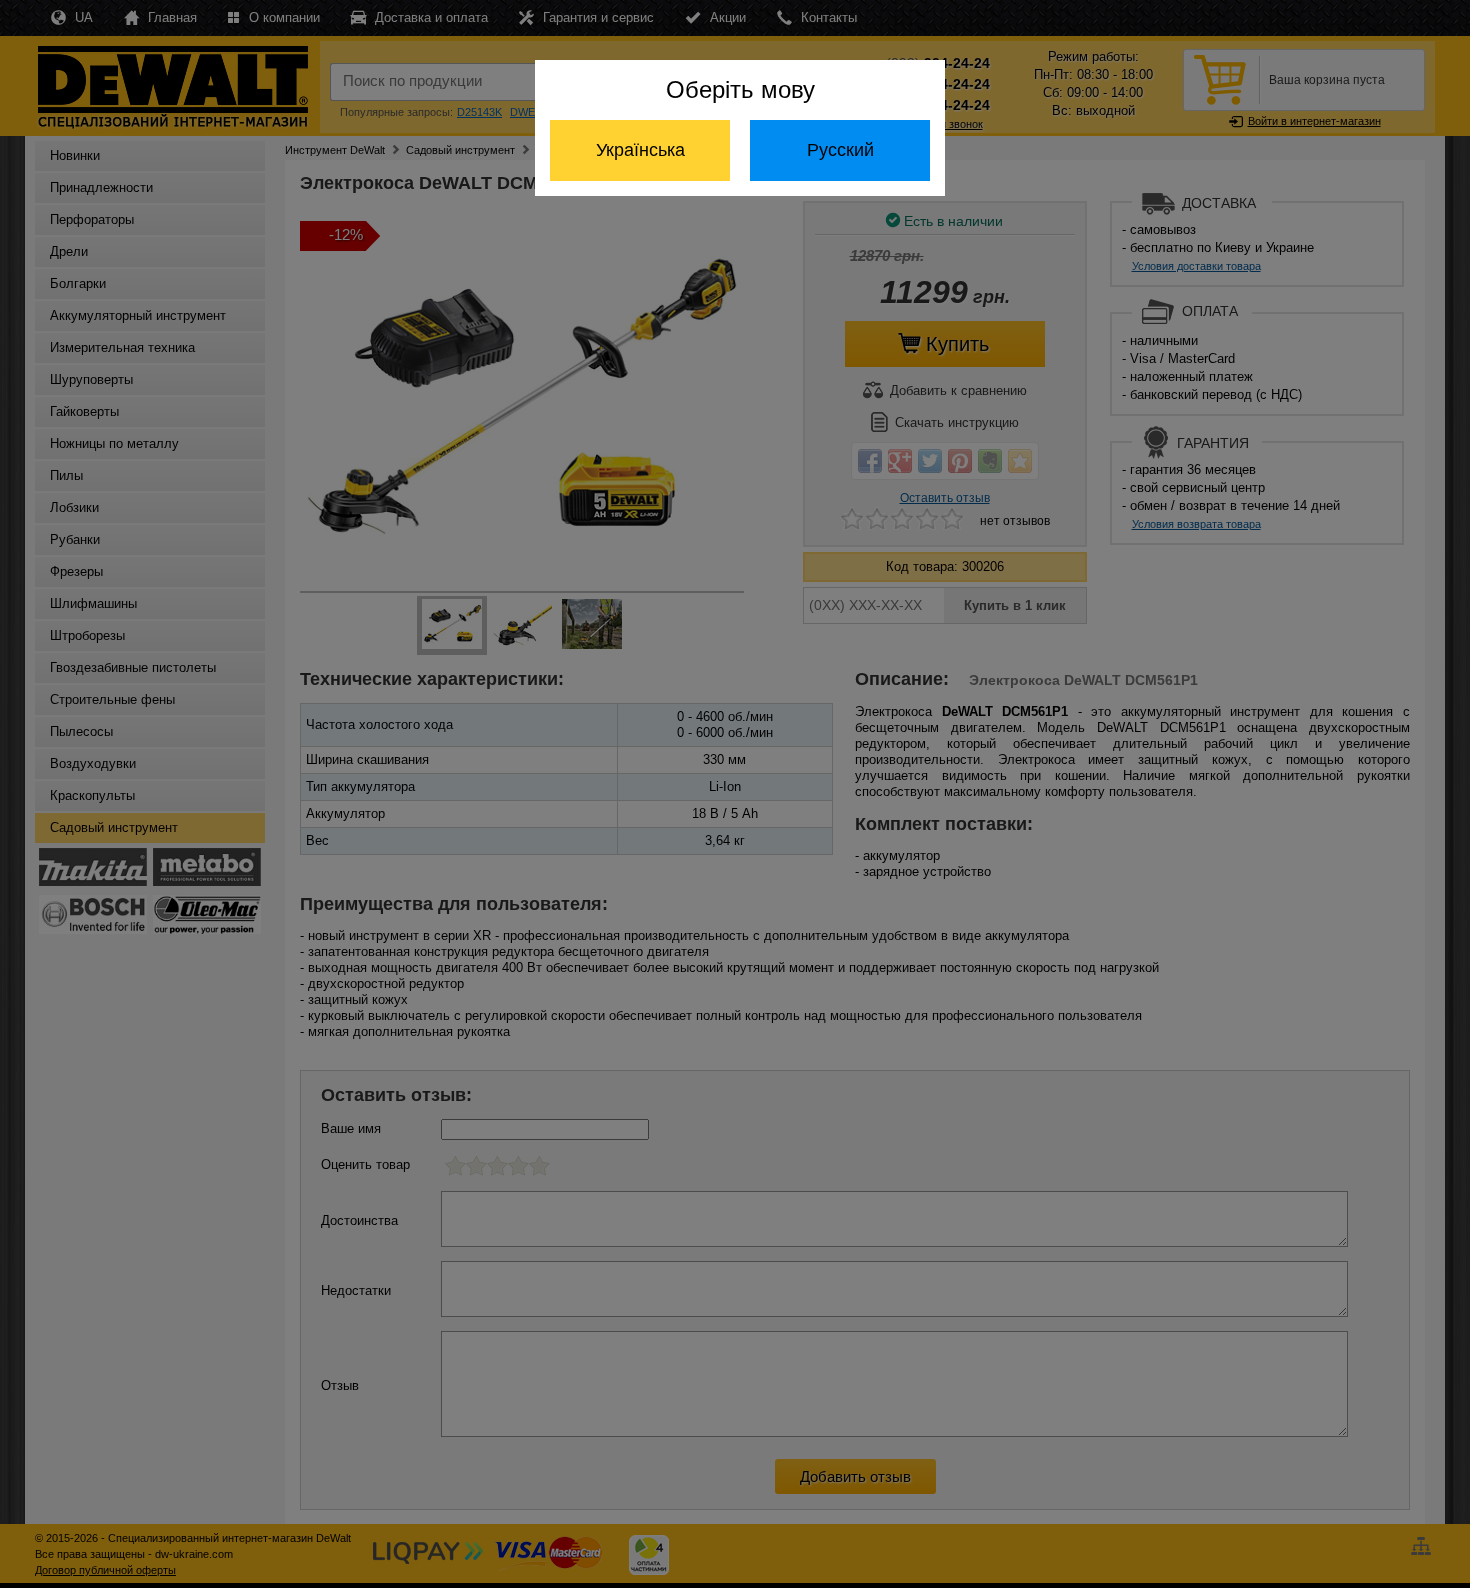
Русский (840, 150)
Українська (640, 150)
